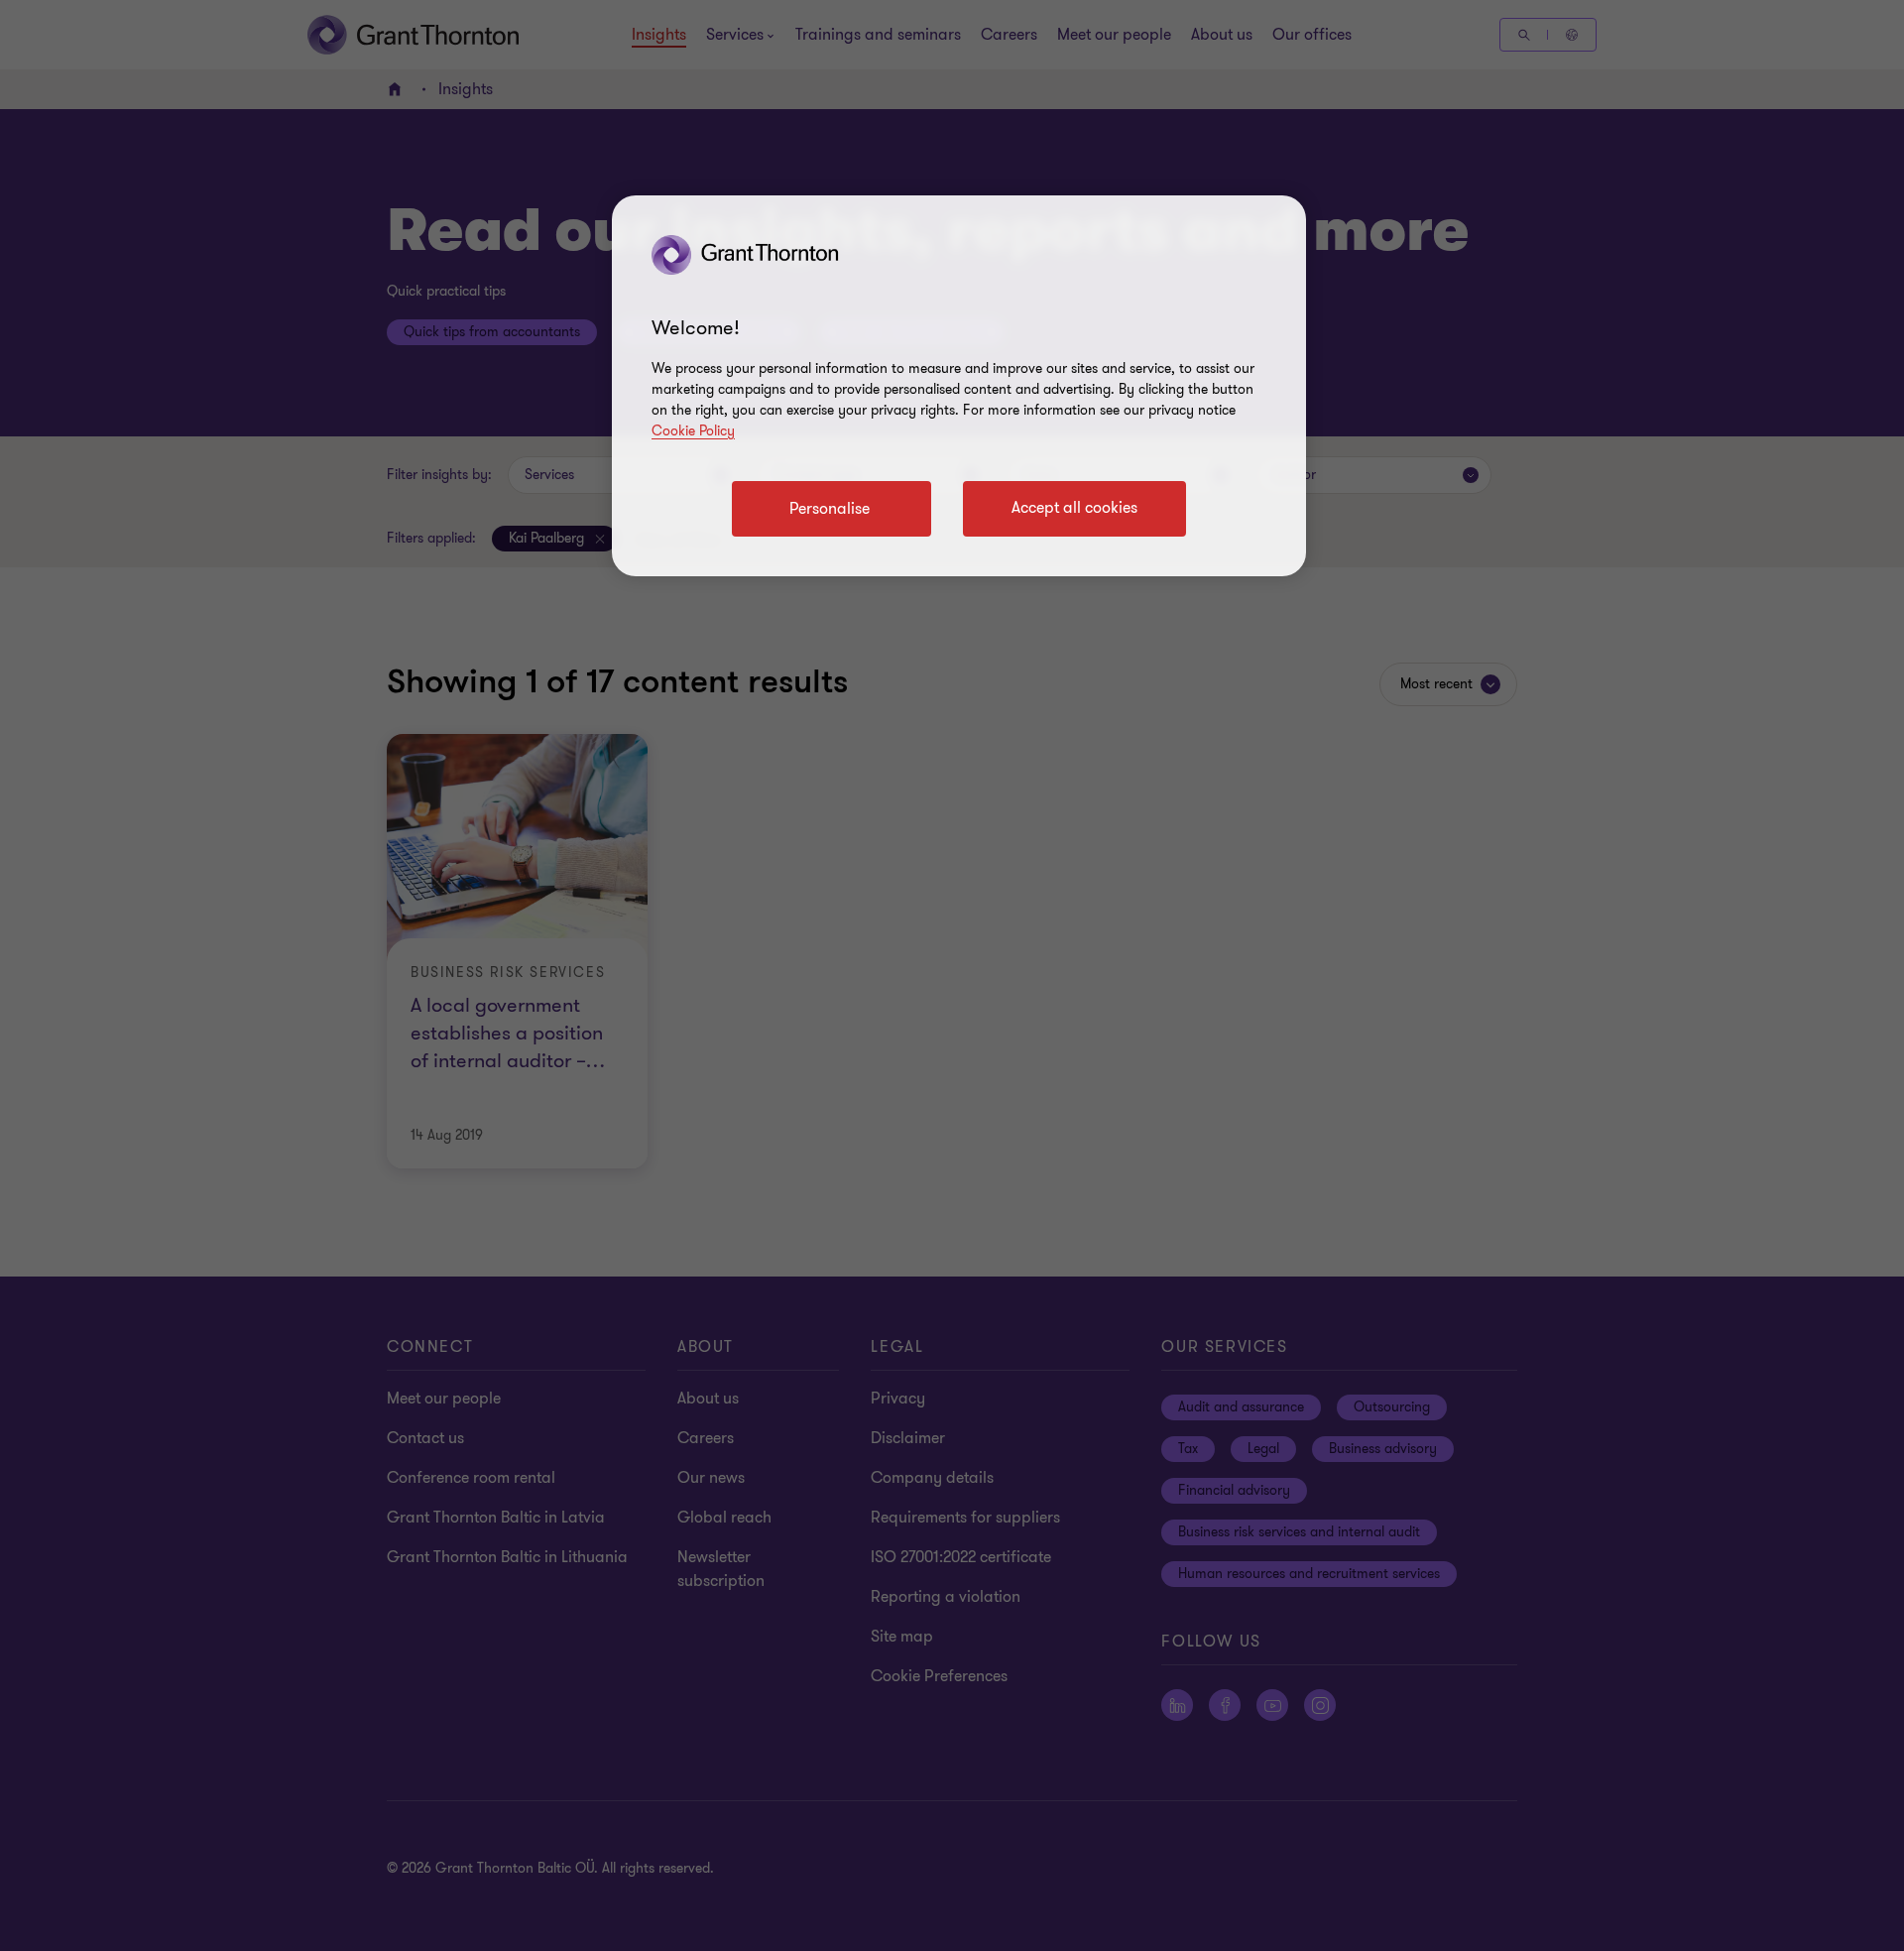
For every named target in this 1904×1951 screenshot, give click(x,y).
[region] (959, 386)
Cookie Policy (693, 431)
